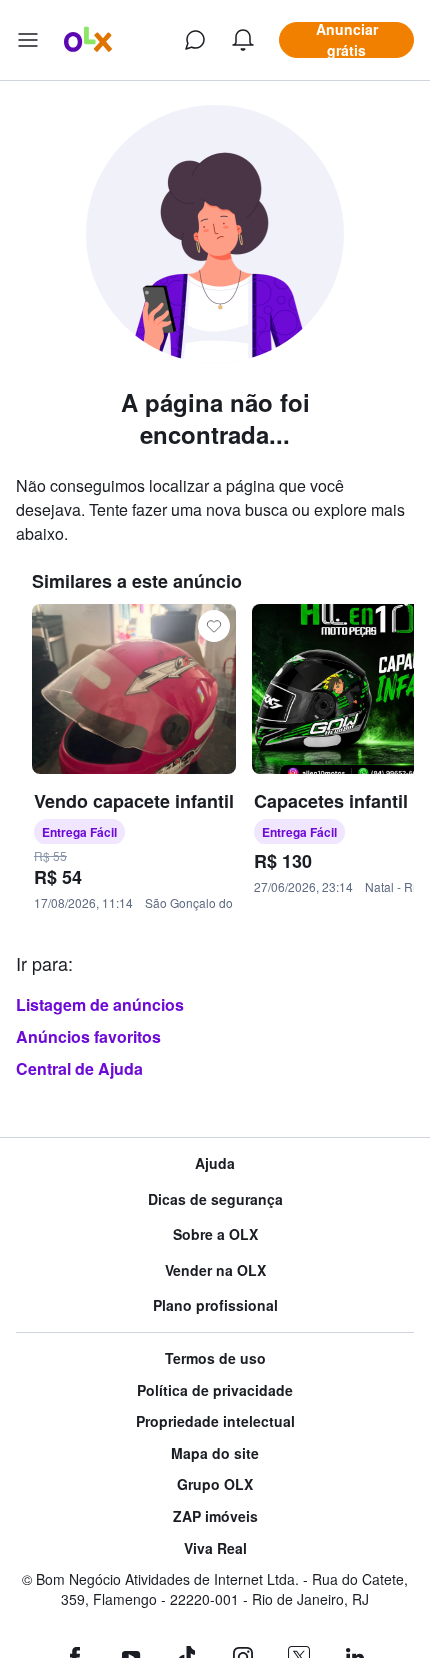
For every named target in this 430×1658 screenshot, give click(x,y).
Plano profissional (215, 1305)
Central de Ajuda (79, 1068)
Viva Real (215, 1548)
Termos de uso (215, 1358)
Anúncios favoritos (88, 1036)
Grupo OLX (215, 1484)
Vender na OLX (215, 1270)
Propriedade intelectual (215, 1421)
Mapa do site (215, 1453)
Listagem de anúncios (100, 1004)
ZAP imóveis (215, 1516)
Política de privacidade (215, 1390)
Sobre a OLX (215, 1234)
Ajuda (215, 1163)
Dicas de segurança (215, 1199)
